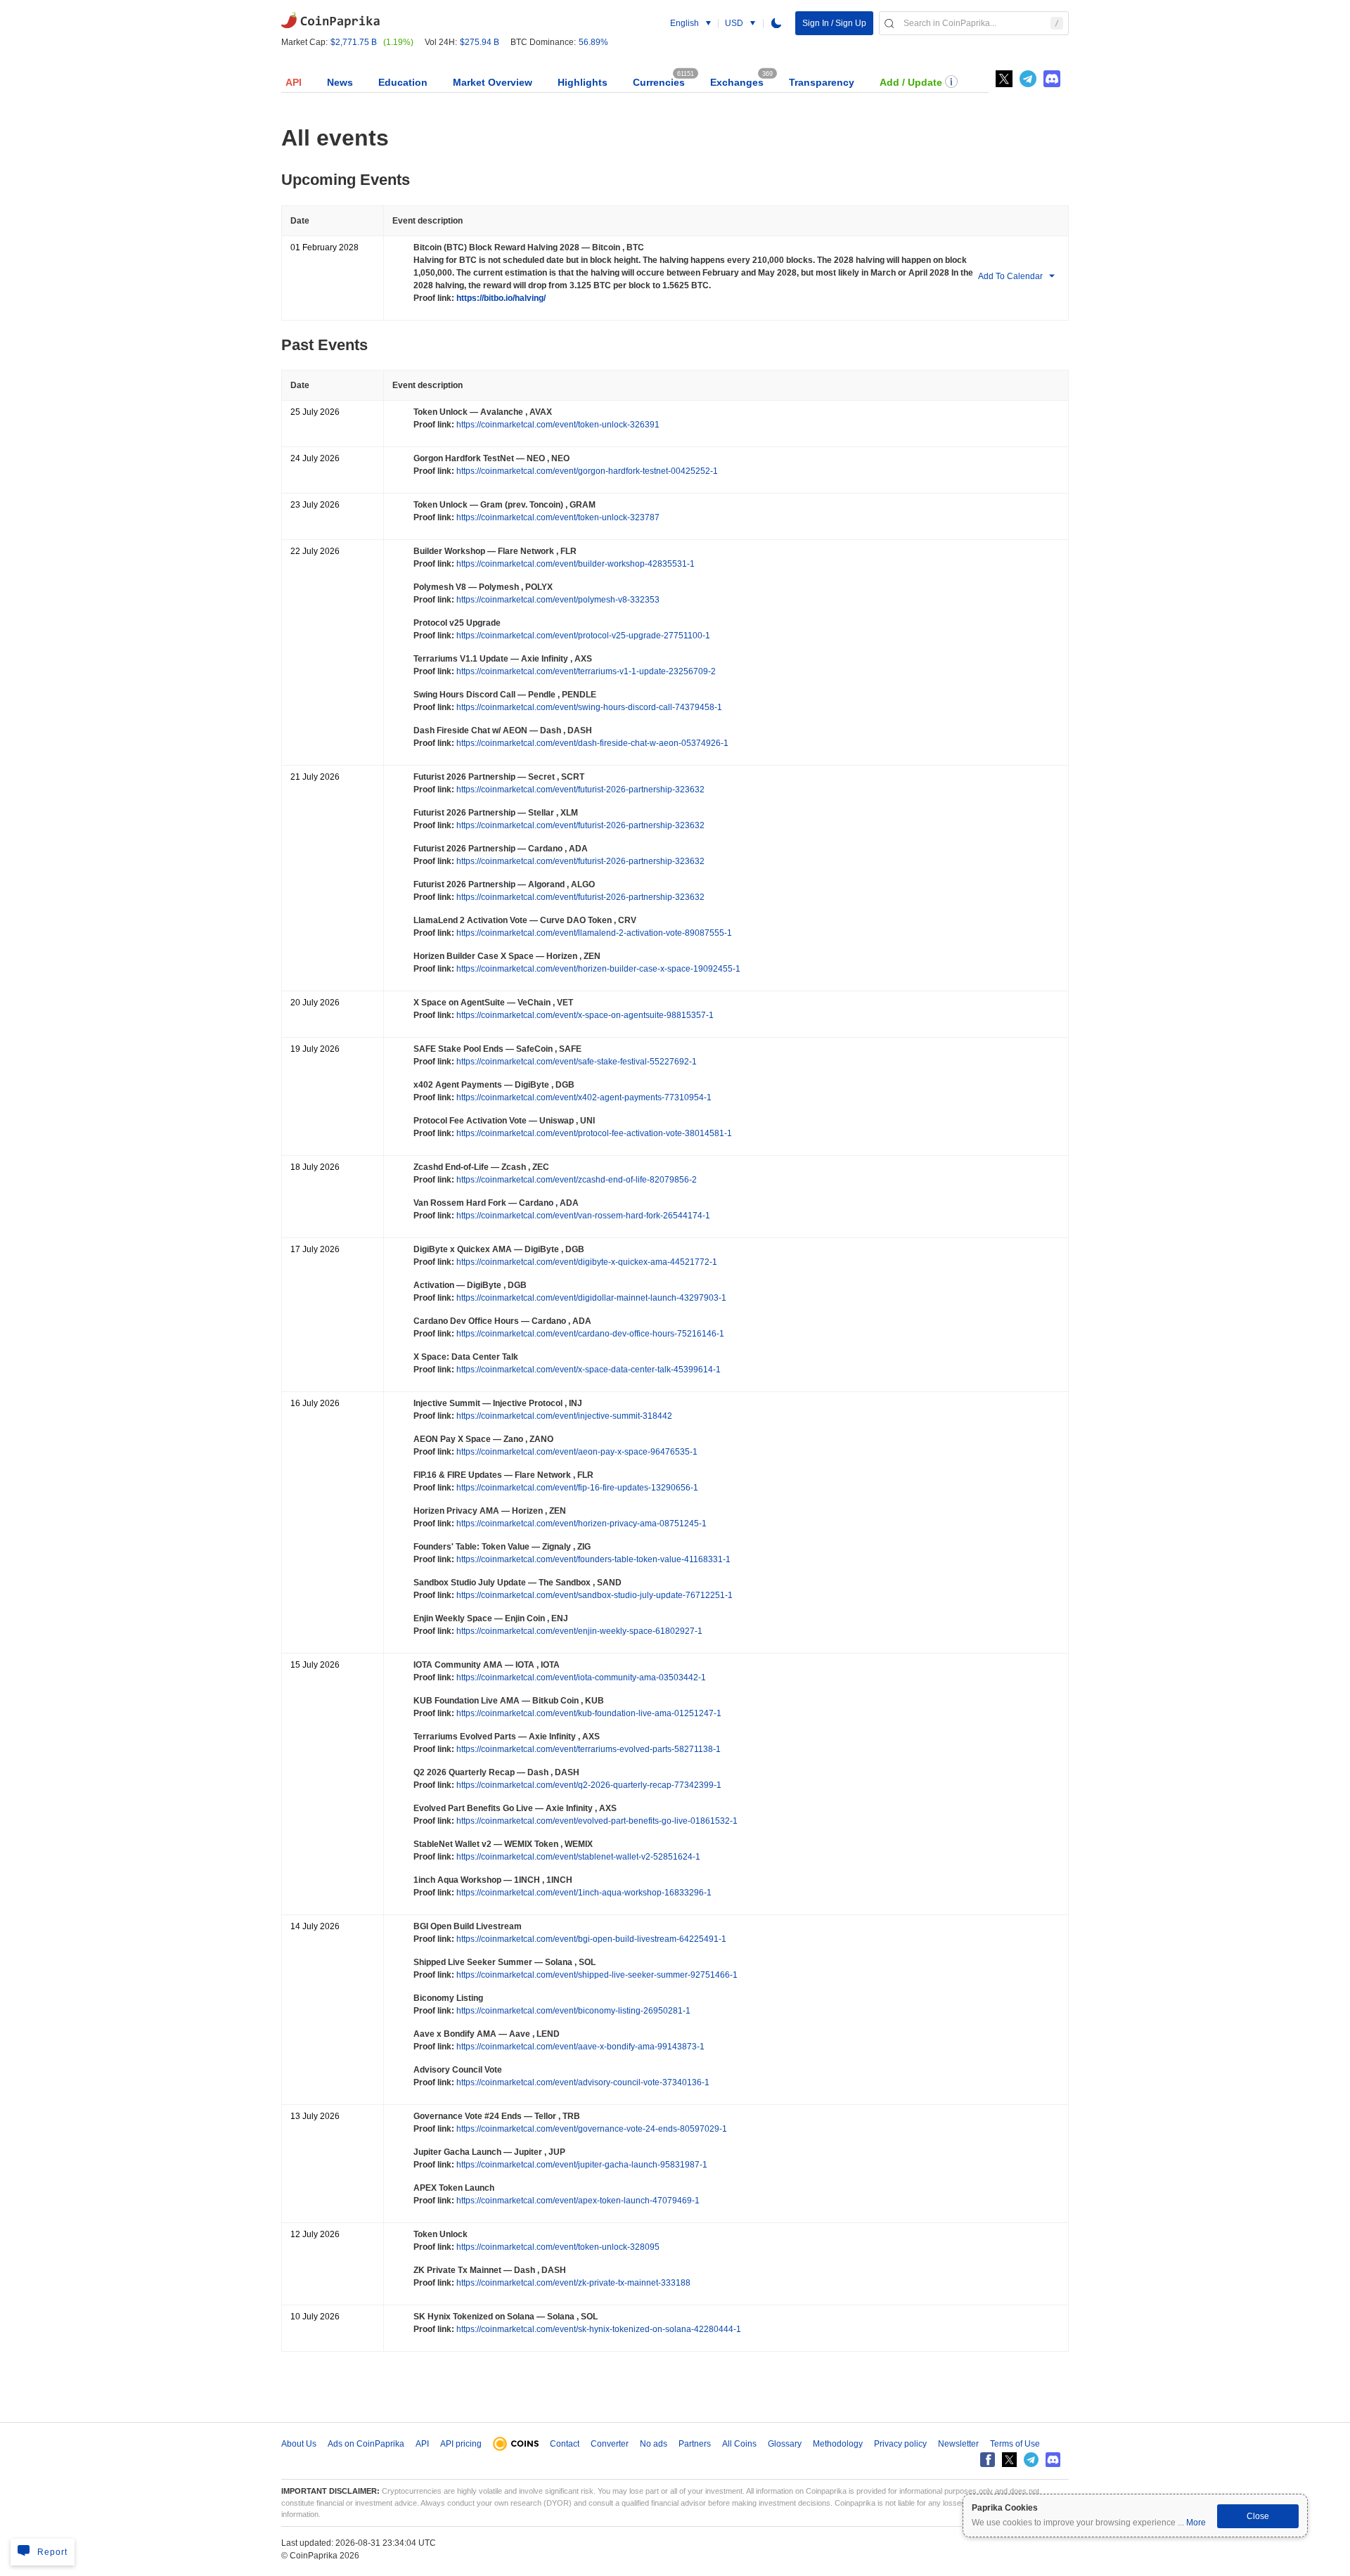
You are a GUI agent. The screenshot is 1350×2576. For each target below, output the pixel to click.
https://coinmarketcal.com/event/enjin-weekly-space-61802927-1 (578, 1631)
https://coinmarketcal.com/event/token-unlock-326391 (557, 425)
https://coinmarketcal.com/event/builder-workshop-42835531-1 (574, 564)
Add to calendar (1010, 276)
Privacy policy (900, 2444)
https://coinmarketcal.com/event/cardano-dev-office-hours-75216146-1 (589, 1334)
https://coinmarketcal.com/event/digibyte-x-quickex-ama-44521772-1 (586, 1262)
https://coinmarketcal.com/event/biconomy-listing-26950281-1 (572, 2011)
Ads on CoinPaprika (366, 2444)
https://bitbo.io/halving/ (500, 298)
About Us (299, 2444)
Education (403, 82)
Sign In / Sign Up (834, 23)
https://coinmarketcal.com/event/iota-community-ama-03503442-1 (580, 1677)
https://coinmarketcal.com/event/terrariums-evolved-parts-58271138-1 (587, 1749)
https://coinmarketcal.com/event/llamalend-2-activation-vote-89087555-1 (593, 933)
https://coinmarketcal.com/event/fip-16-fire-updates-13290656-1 (576, 1488)
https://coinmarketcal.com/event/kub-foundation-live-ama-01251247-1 (588, 1713)
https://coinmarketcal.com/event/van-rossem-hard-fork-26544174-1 (582, 1216)
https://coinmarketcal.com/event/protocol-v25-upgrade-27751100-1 (582, 636)
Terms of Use (1015, 2444)
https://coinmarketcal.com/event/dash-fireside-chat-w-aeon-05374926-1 (591, 743)
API (294, 82)
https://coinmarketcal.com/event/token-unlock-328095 (557, 2247)
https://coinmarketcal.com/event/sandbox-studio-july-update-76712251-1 (593, 1595)
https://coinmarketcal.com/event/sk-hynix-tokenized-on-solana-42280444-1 (598, 2329)
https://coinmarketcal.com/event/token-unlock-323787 (557, 517)
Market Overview (493, 82)
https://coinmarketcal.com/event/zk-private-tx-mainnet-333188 (572, 2283)
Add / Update (911, 82)
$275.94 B (480, 42)
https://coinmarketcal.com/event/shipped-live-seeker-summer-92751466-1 (596, 1975)
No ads (654, 2444)
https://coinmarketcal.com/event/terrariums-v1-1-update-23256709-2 (585, 671)
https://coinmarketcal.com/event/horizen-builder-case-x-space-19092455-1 (597, 969)
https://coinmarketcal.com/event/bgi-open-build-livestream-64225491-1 (590, 1939)
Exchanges (737, 82)
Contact (565, 2444)
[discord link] (1052, 79)
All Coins (739, 2444)
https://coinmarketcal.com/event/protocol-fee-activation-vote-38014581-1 (593, 1133)
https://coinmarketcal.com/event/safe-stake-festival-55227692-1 (576, 1062)
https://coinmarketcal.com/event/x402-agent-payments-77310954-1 (583, 1097)
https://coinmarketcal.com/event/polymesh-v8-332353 (557, 600)
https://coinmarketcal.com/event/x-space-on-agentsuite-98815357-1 (584, 1015)
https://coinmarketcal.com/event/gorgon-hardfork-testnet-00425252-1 (586, 471)
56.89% (593, 42)
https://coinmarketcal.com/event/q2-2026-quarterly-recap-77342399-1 (588, 1785)
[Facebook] (988, 2460)
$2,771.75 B (354, 42)
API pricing (461, 2444)
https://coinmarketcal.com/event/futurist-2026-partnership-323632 (579, 790)
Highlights (583, 82)
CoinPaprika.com (330, 19)
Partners (695, 2444)
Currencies (659, 82)
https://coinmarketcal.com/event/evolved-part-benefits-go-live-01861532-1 (596, 1821)
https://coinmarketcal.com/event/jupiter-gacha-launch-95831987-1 (581, 2165)
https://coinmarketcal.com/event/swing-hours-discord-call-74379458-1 (588, 707)
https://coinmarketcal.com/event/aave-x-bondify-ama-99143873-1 (579, 2047)
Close (1258, 2516)
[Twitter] (1004, 79)
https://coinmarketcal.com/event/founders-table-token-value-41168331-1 (592, 1559)
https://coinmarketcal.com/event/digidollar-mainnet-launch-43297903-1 (590, 1298)
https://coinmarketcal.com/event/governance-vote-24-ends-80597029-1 (591, 2129)
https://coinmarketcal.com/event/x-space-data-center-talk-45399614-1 (587, 1370)
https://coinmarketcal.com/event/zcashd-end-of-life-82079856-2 (576, 1180)
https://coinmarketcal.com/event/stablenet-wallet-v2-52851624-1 (577, 1857)
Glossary (785, 2444)
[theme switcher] (776, 23)
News (340, 82)
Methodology (838, 2444)
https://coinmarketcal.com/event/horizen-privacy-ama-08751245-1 (580, 1524)
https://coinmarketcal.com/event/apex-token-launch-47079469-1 (577, 2201)
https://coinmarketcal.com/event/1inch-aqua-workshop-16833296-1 (583, 1893)
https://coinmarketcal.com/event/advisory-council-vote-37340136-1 (582, 2082)
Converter (610, 2444)
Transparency (822, 82)
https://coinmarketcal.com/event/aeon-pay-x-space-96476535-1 (576, 1452)
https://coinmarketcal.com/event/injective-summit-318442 (563, 1416)
